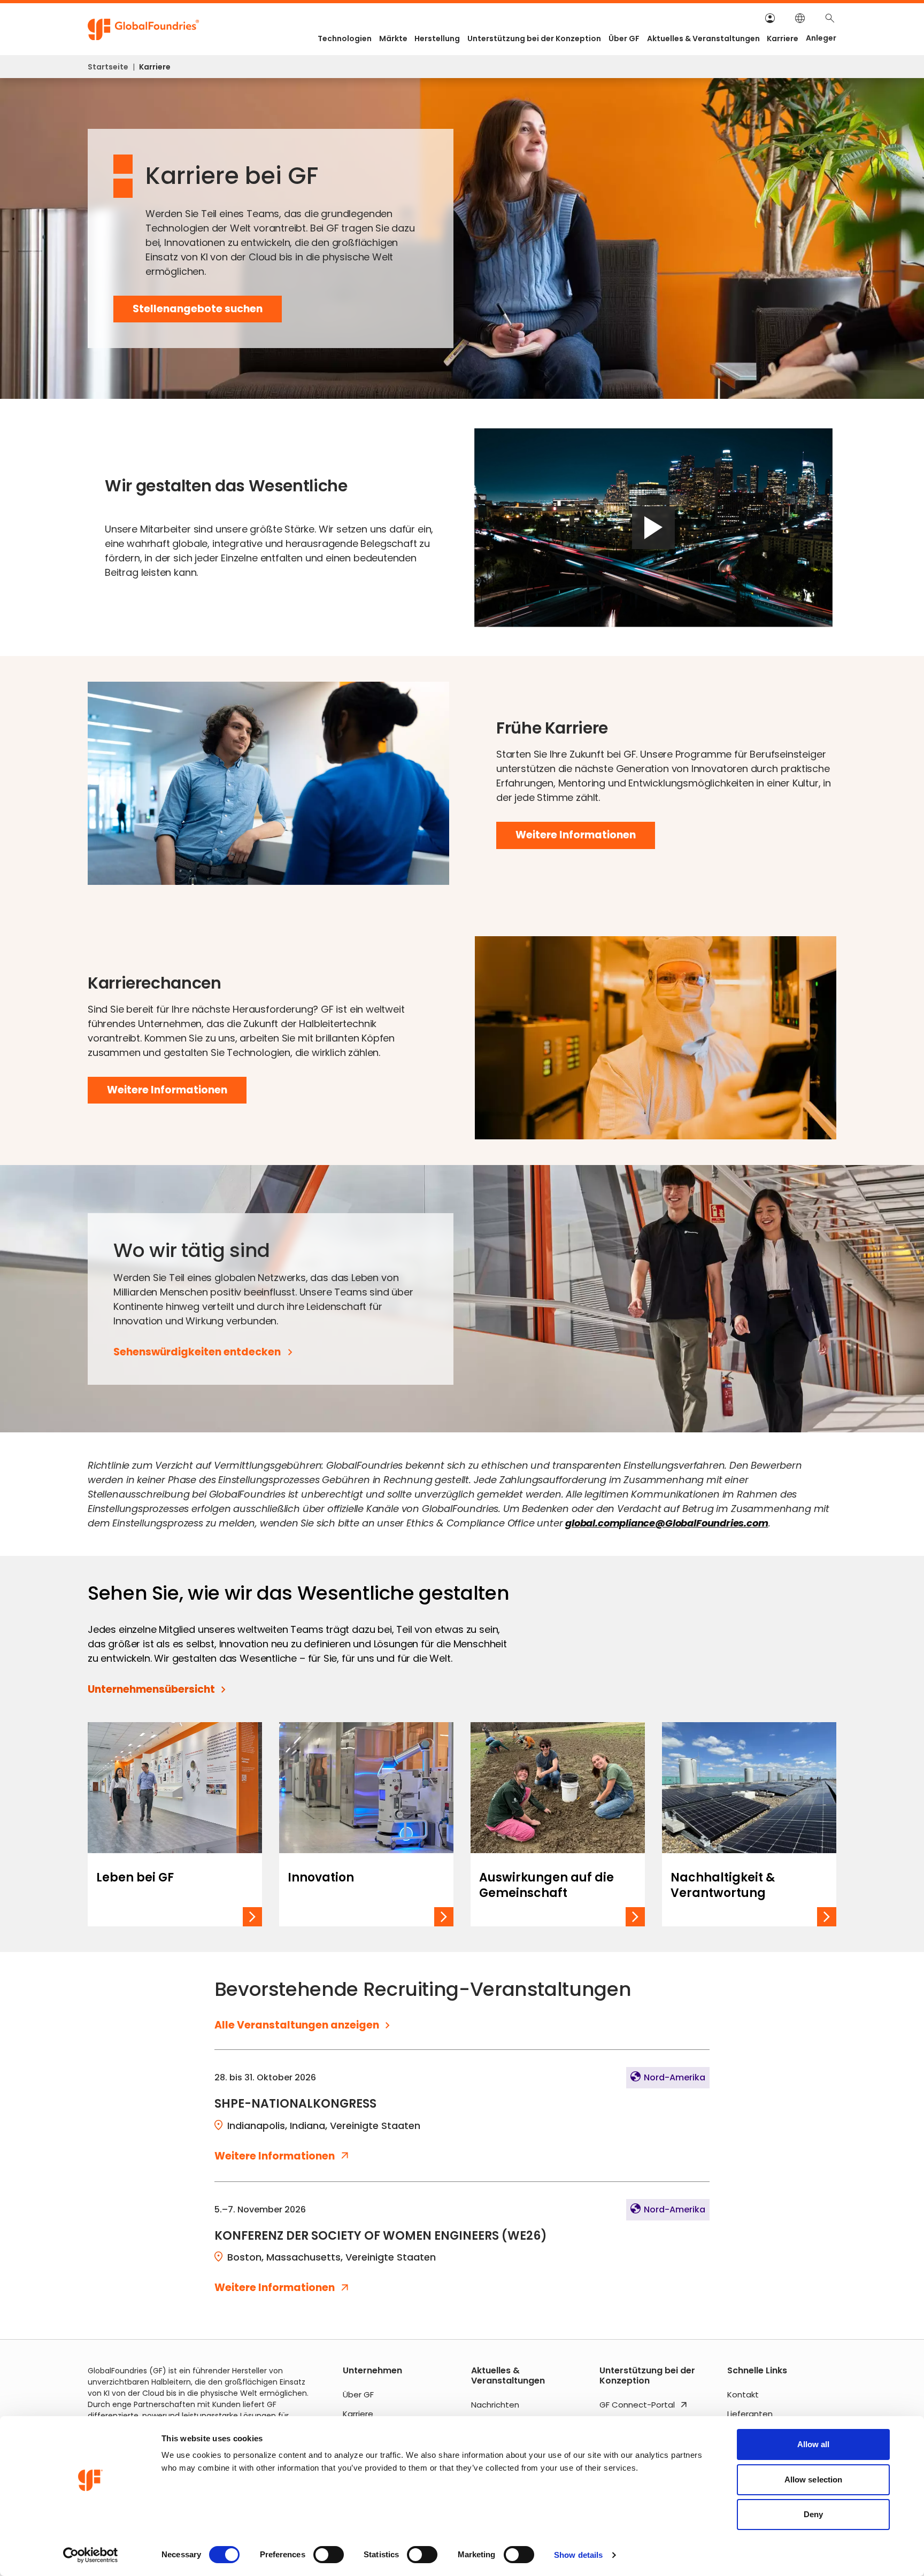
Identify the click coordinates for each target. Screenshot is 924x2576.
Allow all (814, 2444)
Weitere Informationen (585, 838)
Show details (578, 2555)
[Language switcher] (800, 18)
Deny (813, 2514)
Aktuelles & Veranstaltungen (703, 38)
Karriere (783, 38)
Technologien (345, 38)
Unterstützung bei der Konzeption (534, 38)
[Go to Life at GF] (175, 1824)
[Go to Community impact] (558, 1824)
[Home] (144, 30)
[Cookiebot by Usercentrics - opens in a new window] (91, 2555)
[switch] (329, 2555)
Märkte (393, 38)
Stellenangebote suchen (198, 312)
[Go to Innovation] (366, 1824)
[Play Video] (653, 527)
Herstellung (437, 38)
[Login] (770, 18)
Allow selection (814, 2479)
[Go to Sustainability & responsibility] (749, 1824)
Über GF (624, 38)
